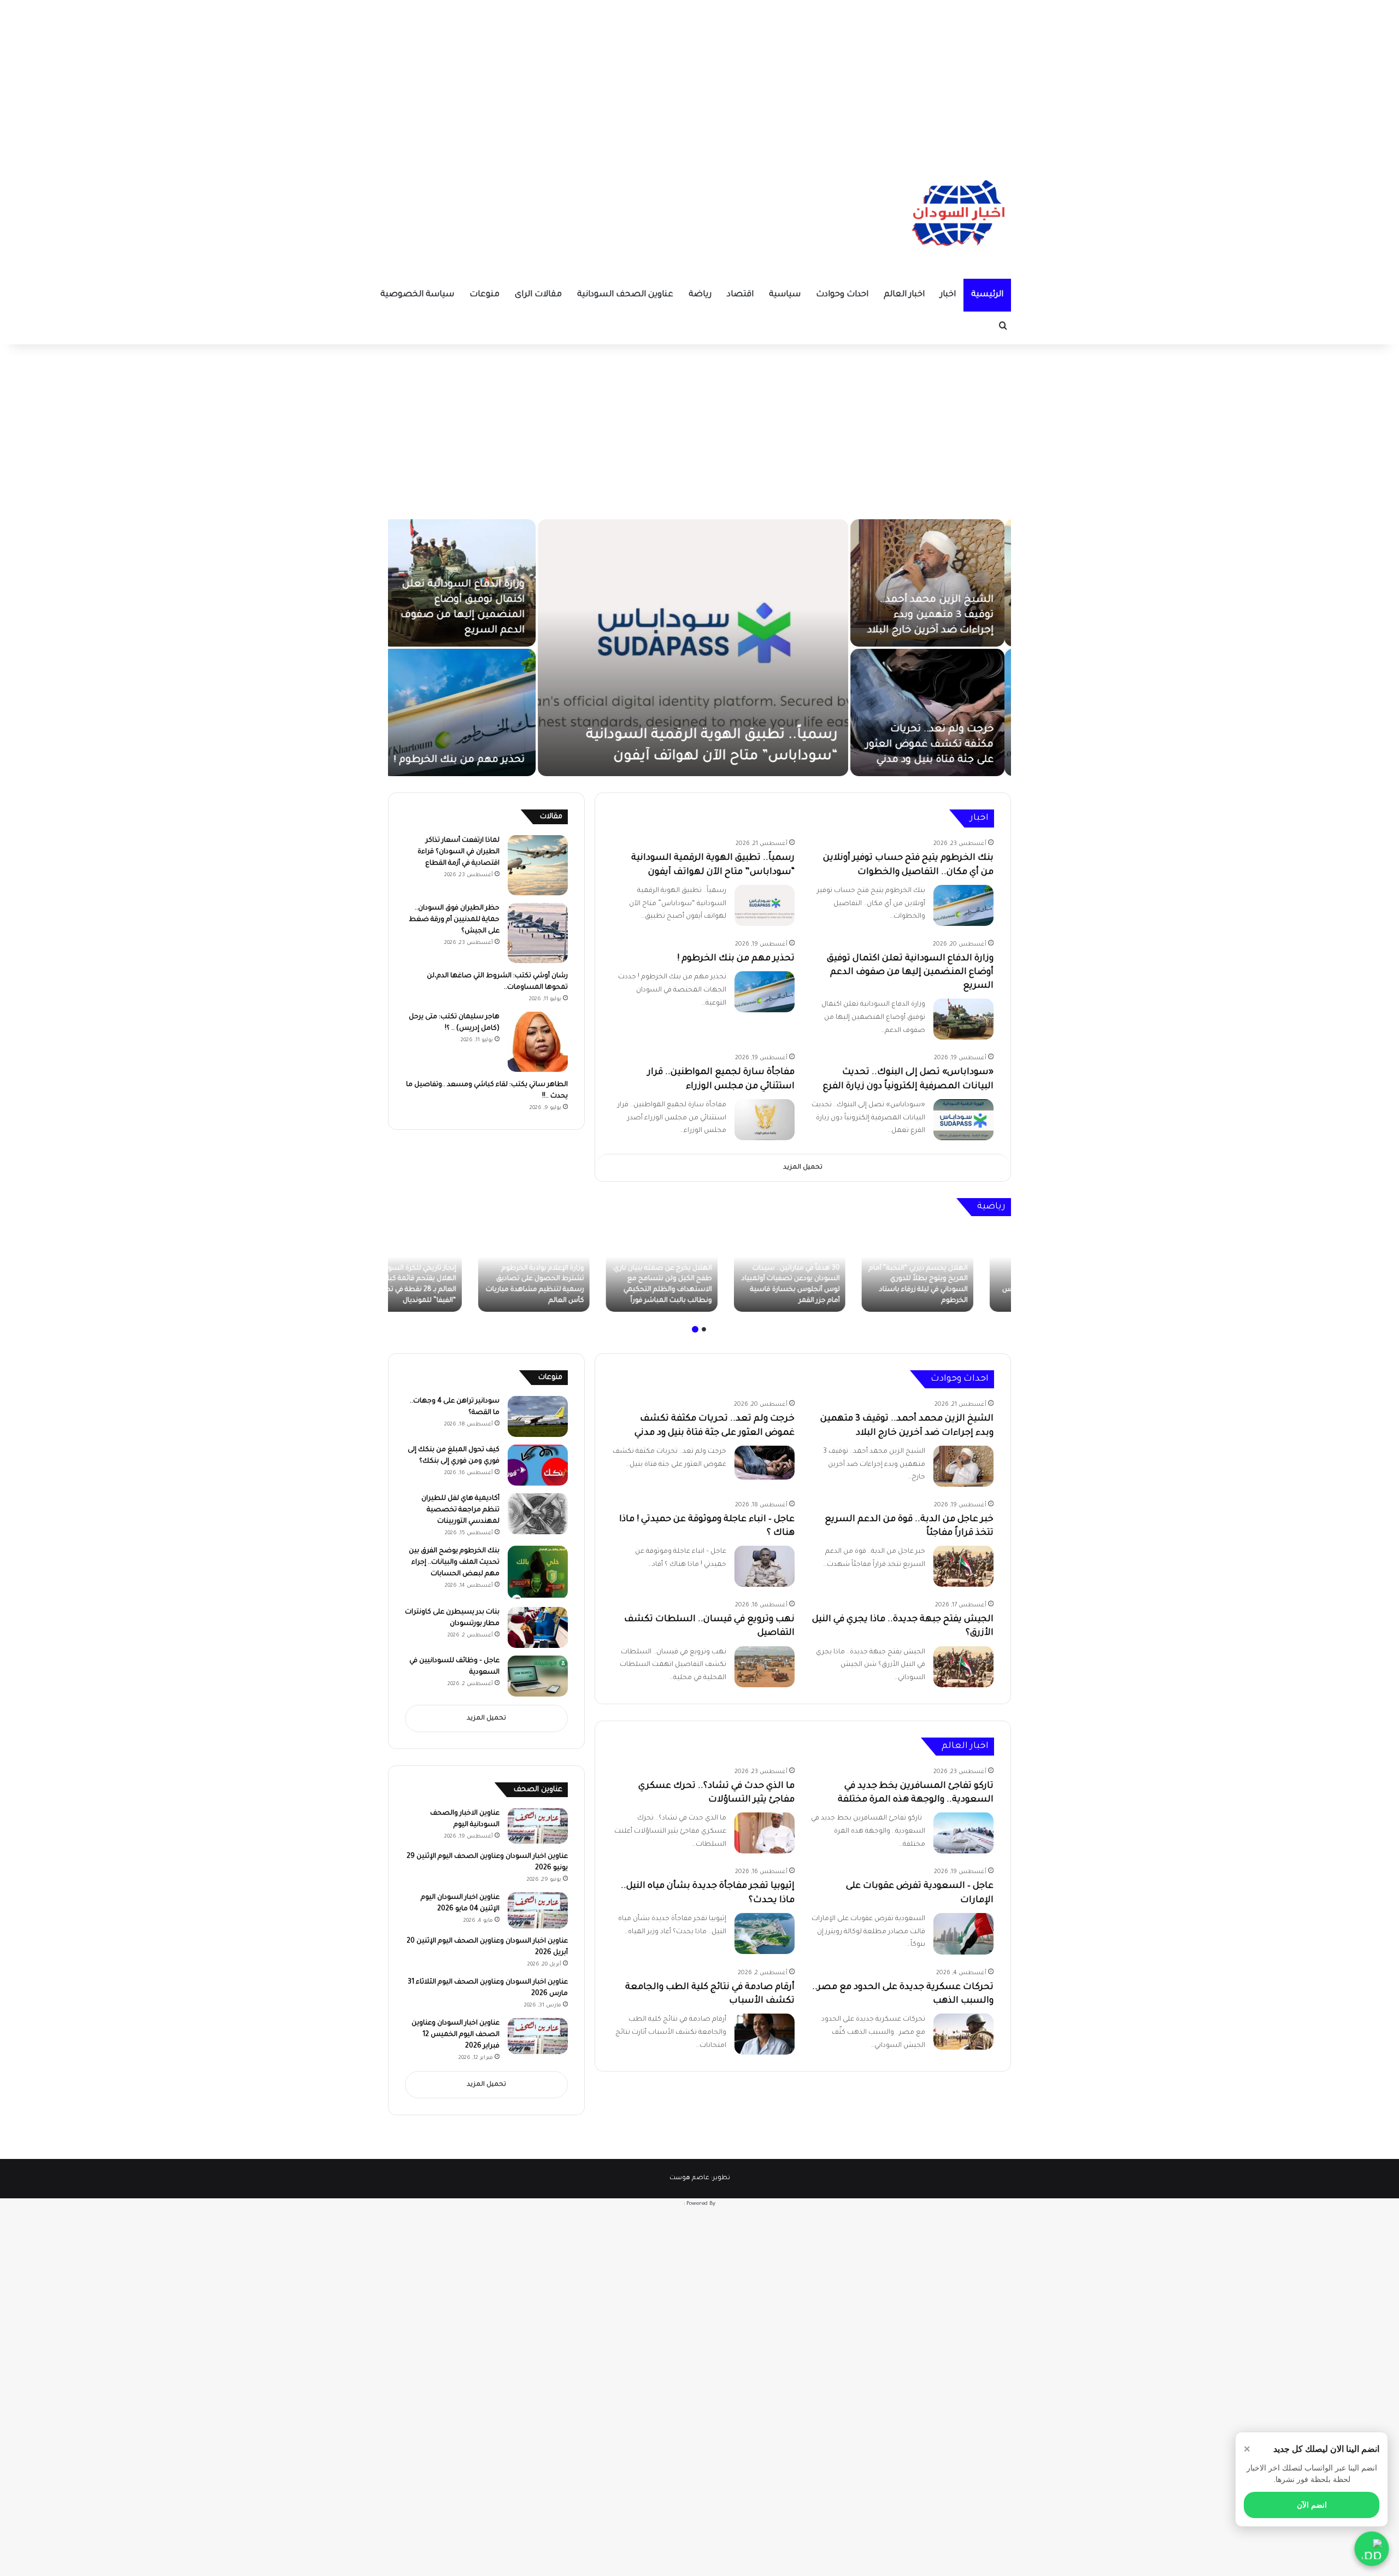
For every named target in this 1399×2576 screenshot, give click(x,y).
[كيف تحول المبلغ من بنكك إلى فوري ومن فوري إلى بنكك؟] (538, 1465)
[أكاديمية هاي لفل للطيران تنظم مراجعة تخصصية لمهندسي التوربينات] (538, 1514)
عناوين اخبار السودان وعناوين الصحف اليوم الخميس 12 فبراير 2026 (455, 2035)
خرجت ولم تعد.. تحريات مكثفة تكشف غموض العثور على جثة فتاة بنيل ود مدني (936, 745)
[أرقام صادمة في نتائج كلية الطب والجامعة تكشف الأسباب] (765, 2034)
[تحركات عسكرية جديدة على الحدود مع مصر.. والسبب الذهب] (963, 2032)
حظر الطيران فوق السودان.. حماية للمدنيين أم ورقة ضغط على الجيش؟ (454, 920)
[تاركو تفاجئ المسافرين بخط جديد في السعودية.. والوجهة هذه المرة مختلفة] (963, 1833)
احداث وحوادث (842, 295)
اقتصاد (740, 295)
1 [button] (704, 1329)
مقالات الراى (538, 295)
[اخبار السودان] (956, 216)
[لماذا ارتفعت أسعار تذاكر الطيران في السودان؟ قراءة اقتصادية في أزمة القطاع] (538, 865)
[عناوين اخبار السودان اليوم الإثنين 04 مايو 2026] (538, 1910)
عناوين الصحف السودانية (625, 295)
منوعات (484, 295)
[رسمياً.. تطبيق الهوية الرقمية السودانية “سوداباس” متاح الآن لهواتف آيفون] (699, 648)
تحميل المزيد (803, 1168)
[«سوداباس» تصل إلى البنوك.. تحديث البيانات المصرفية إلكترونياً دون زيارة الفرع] (963, 1120)
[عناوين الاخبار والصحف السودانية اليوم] (538, 1826)
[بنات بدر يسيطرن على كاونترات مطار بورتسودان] (538, 1627)
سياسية (785, 295)
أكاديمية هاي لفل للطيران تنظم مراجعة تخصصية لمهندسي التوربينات (460, 1510)
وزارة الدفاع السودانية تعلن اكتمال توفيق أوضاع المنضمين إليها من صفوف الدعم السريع (910, 972)
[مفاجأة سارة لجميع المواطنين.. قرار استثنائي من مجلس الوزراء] (765, 1120)
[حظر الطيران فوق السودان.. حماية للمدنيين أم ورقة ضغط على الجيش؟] (538, 933)
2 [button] (695, 1329)
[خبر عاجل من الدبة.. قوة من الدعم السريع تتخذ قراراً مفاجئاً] (963, 1566)
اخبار (948, 295)
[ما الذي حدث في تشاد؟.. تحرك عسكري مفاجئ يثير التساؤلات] (765, 1833)
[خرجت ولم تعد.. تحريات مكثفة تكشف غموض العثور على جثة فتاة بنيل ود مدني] (934, 712)
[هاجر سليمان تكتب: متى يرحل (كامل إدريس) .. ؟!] (538, 1042)
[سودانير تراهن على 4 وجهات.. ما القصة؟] (538, 1416)
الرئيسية (987, 295)
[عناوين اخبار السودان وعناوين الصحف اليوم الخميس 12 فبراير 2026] (538, 2036)
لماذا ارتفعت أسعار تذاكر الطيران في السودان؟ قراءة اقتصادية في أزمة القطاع (459, 852)
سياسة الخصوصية (417, 295)
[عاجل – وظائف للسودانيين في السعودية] (538, 1676)
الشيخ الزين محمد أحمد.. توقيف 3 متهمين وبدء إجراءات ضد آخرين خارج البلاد (937, 615)
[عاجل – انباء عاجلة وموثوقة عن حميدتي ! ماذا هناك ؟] (765, 1566)
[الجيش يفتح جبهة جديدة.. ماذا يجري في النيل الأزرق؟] (963, 1667)
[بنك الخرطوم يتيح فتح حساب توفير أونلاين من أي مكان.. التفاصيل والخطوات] (963, 905)
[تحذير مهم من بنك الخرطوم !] (465, 712)
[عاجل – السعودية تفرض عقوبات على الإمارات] (963, 1934)
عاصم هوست (689, 2178)
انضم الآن (1312, 2505)
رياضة (700, 295)
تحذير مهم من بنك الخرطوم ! (466, 760)
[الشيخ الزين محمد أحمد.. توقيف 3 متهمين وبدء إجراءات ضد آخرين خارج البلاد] (934, 583)
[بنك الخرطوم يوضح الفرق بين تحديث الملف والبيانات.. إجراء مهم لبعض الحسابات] (538, 1572)
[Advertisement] (699, 77)
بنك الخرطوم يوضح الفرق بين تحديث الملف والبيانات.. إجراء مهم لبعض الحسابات (454, 1563)
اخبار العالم (904, 295)
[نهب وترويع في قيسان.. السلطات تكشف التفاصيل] (765, 1667)
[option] (699, 648)
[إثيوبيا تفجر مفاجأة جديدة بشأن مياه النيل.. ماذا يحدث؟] (765, 1934)
